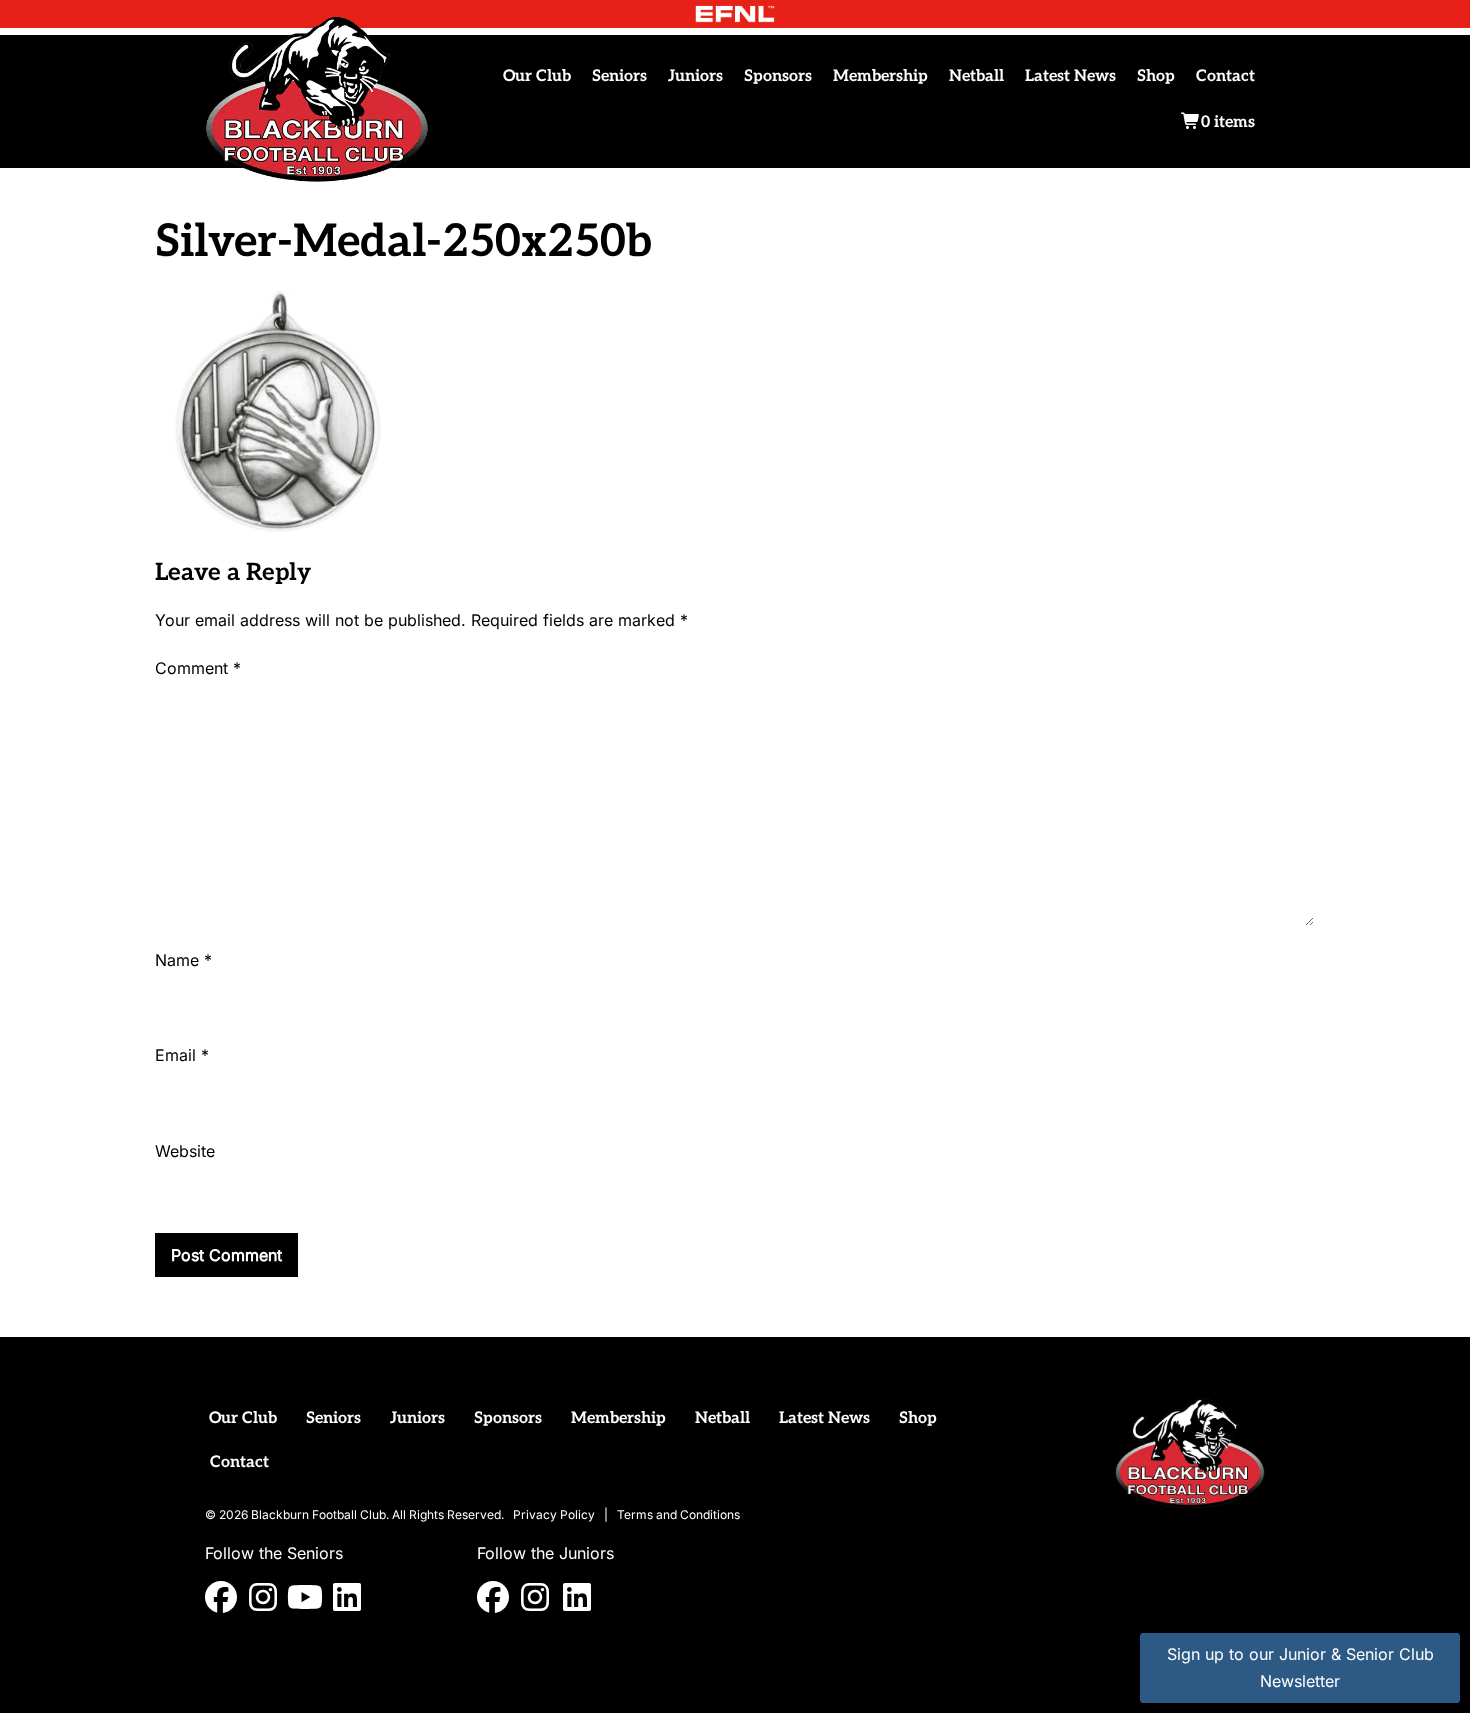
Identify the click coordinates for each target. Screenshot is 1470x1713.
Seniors (619, 76)
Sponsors (778, 76)
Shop (1156, 76)
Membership (880, 76)
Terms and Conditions (678, 1514)
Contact (1225, 76)
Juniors (695, 76)
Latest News (1070, 76)
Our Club (537, 76)
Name (183, 960)
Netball (976, 76)
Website (185, 1151)
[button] (221, 1597)
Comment (198, 668)
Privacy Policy (554, 1514)
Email (182, 1055)
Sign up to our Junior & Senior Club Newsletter (1300, 1667)
